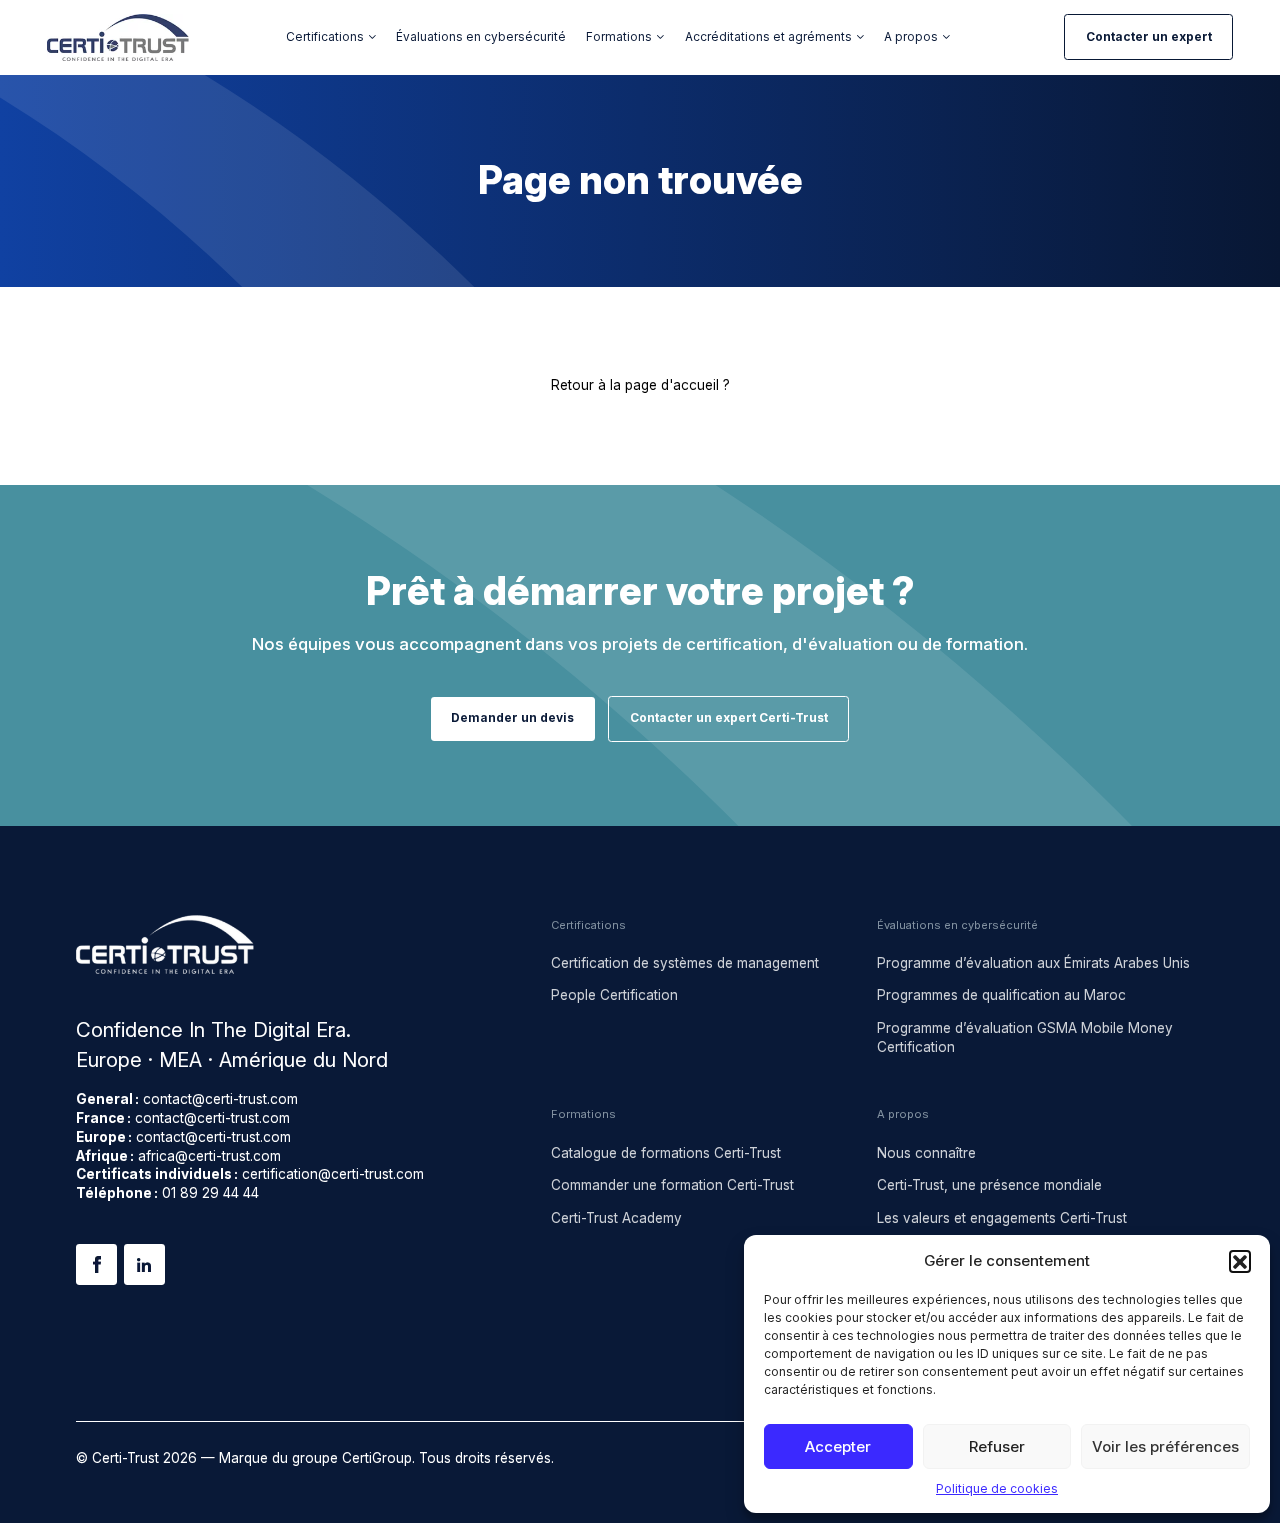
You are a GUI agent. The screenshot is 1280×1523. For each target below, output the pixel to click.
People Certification (614, 995)
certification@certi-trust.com (333, 1174)
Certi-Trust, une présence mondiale (989, 1185)
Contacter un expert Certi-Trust (729, 718)
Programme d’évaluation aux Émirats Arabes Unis (1033, 963)
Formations (619, 37)
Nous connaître (926, 1153)
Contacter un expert (1149, 37)
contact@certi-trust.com (220, 1099)
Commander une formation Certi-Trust (672, 1185)
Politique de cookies (997, 1488)
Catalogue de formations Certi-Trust (666, 1153)
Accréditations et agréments (768, 37)
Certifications (325, 37)
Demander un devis (512, 718)
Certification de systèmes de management (685, 963)
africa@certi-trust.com (209, 1156)
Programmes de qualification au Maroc (1001, 995)
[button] (1240, 1261)
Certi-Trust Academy (616, 1218)
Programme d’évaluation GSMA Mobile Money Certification (1025, 1037)
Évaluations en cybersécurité (481, 37)
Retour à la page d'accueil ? (640, 385)
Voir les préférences (1165, 1446)
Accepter (838, 1446)
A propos (911, 37)
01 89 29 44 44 (210, 1193)
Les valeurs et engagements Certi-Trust (1002, 1218)
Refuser (997, 1446)
